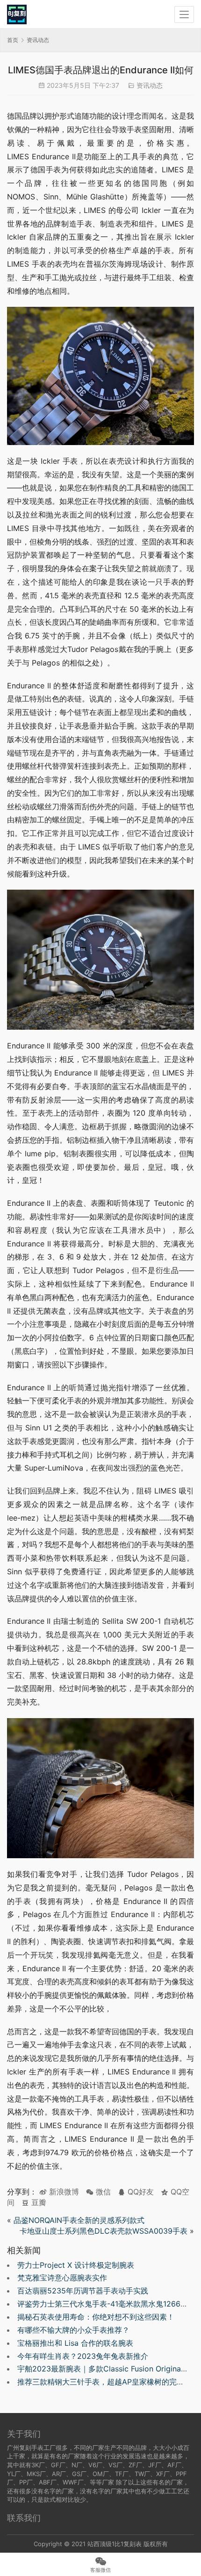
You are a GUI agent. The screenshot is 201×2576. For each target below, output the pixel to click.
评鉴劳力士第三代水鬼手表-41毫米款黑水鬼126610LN (108, 2304)
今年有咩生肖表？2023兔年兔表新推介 (83, 2356)
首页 (13, 40)
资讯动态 (150, 85)
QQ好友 (140, 2192)
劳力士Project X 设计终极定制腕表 (76, 2265)
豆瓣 (38, 2202)
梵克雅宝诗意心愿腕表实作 (62, 2278)
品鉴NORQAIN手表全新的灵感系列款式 (79, 2220)
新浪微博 (63, 2192)
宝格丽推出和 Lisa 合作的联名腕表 (75, 2343)
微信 (98, 2192)
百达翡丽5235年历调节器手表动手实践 (83, 2291)
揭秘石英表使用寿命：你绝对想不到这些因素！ (96, 2317)
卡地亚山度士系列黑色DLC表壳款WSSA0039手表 (104, 2231)
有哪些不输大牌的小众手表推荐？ (73, 2330)
